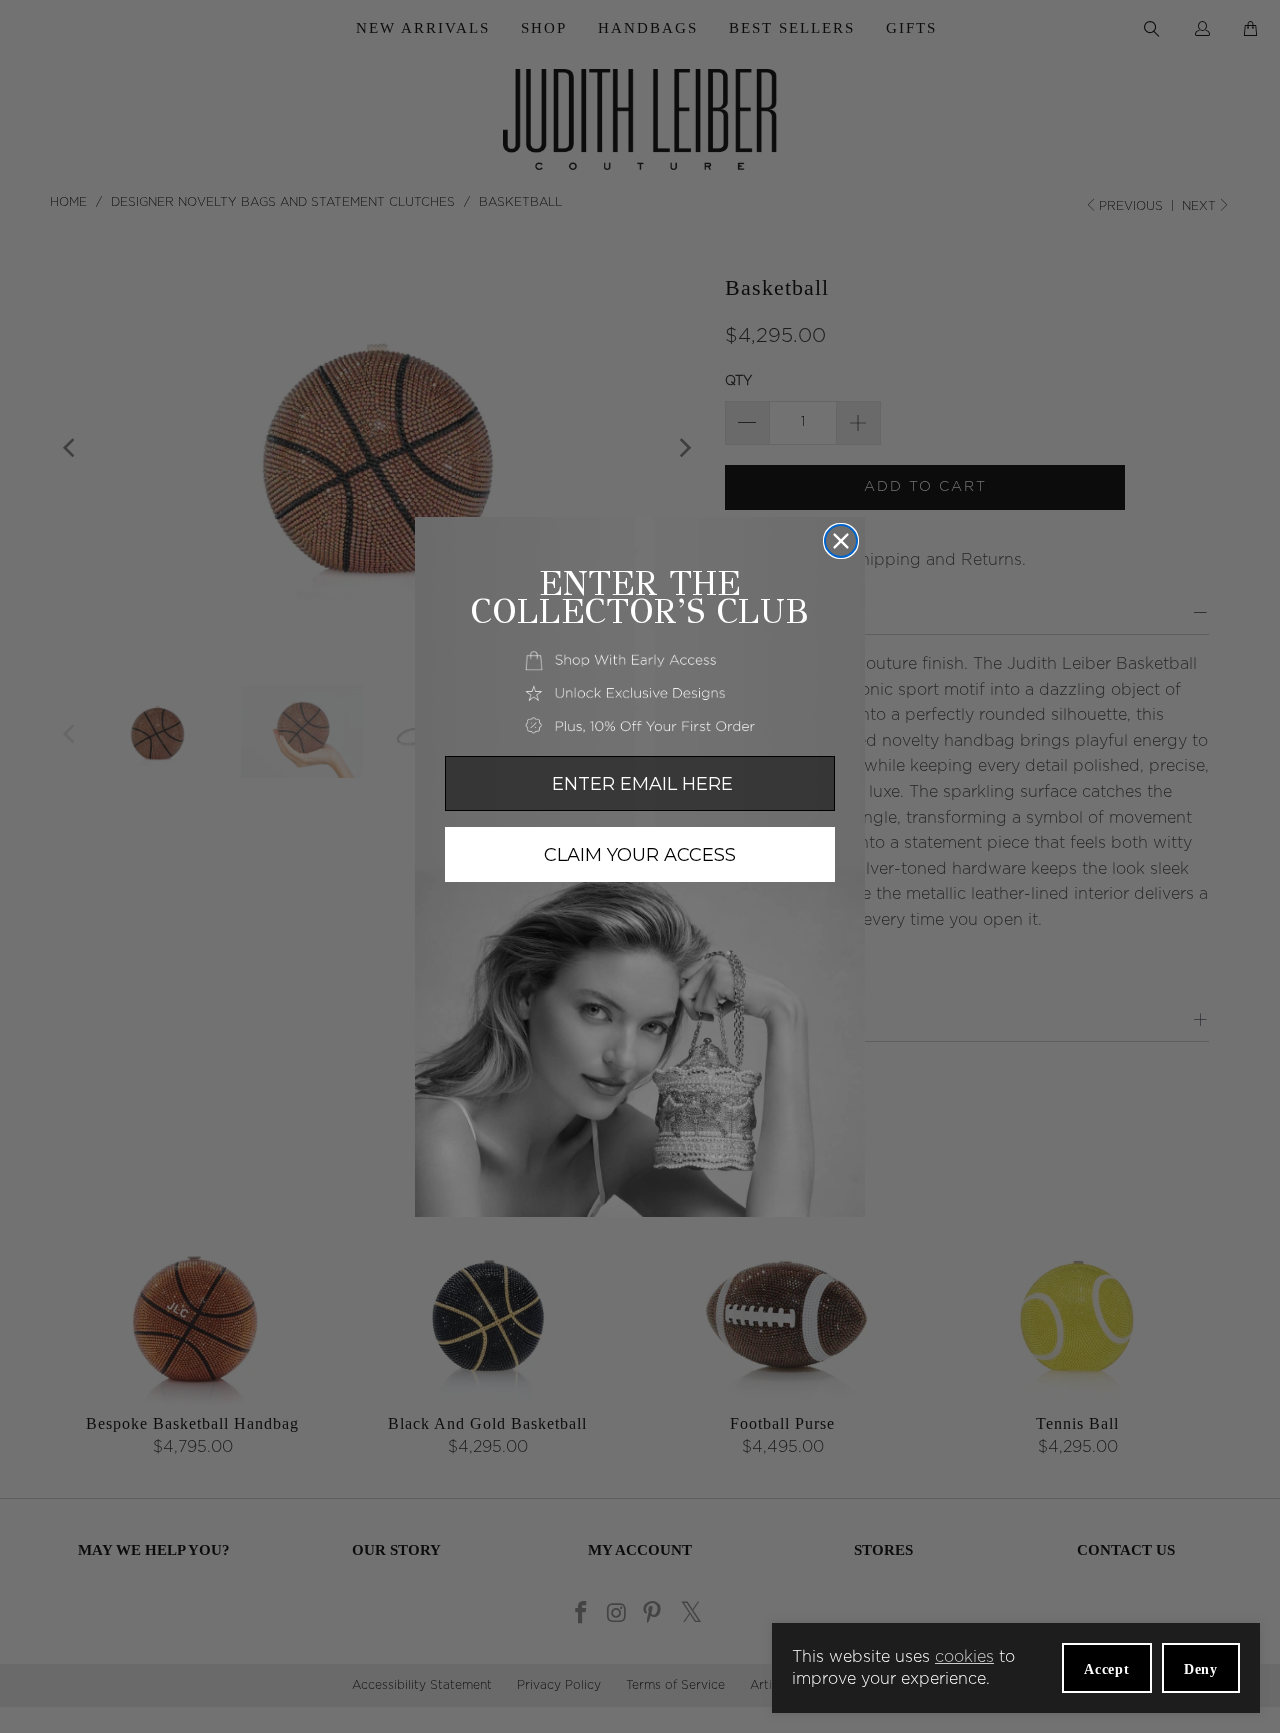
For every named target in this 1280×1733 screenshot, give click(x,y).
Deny (1201, 1669)
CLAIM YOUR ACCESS (640, 855)
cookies (964, 1657)
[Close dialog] (841, 541)
